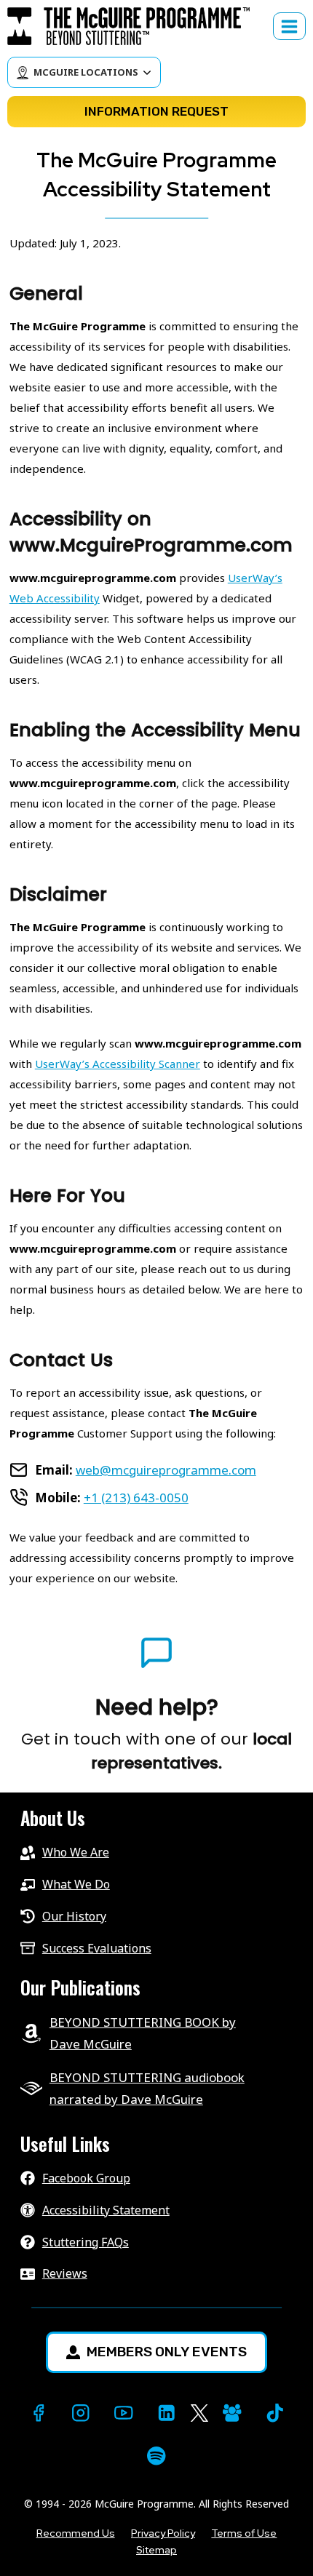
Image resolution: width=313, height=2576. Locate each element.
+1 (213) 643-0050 (136, 1498)
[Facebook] (38, 2413)
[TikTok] (275, 2413)
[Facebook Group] (232, 2413)
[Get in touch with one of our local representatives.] (156, 1735)
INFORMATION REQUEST (156, 111)
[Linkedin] (166, 2413)
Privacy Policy (163, 2533)
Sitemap (156, 2550)
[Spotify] (157, 2456)
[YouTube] (123, 2413)
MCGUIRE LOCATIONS (86, 72)
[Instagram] (81, 2413)
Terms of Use (244, 2533)
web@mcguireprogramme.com (166, 1470)
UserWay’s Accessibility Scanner (118, 1064)
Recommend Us (76, 2533)
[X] (199, 2413)
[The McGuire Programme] (135, 26)
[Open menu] (289, 26)
